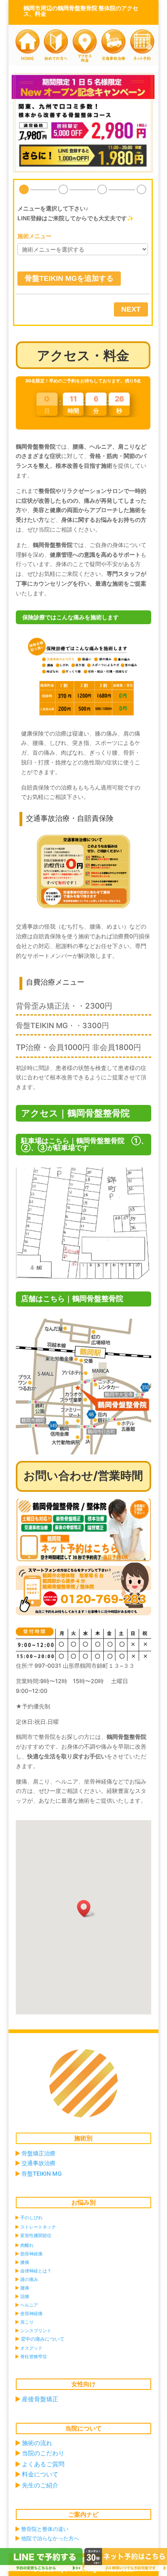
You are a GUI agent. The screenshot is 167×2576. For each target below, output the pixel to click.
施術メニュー (34, 236)
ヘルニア (29, 2305)
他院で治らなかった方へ (50, 2538)
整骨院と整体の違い (45, 2529)
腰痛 (25, 2288)
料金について (40, 2474)
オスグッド (31, 2348)
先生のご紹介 (40, 2485)
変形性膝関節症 (36, 2235)
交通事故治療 (39, 2163)
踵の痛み (29, 2279)
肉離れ (27, 2245)
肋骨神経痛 (31, 2254)
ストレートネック (38, 2227)
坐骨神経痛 (31, 2313)
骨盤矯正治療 (39, 2153)
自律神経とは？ (36, 2271)
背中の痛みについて (43, 2339)
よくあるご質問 (43, 2464)
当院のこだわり (43, 2453)
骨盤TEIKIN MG (42, 2173)
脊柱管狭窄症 (34, 2357)
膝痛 (25, 2262)
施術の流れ (37, 2443)
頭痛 (25, 2296)
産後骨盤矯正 (40, 2399)
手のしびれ (31, 2218)
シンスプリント (36, 2331)
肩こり (27, 2322)
